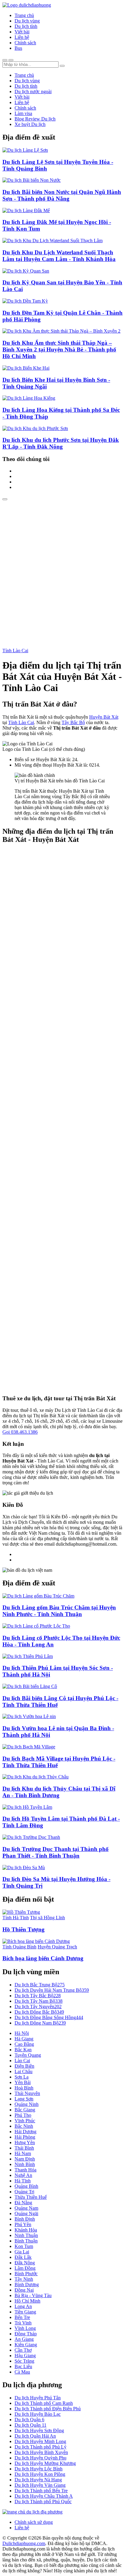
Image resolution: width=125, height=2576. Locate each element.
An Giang (24, 2339)
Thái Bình (24, 2148)
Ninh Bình (25, 2164)
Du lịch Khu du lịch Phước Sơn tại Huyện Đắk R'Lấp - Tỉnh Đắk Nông (61, 443)
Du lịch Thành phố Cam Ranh (44, 2403)
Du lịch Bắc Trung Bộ (40, 1985)
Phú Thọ (23, 2115)
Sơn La (22, 2077)
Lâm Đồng (25, 2268)
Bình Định (25, 2219)
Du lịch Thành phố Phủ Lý (41, 2447)
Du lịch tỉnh (26, 26)
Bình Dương (27, 2285)
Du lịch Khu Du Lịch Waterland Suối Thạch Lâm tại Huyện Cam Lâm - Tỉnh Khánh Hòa (59, 256)
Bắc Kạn (23, 2050)
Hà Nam (23, 2153)
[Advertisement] (62, 566)
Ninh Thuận (26, 2235)
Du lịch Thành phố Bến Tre (41, 2491)
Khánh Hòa (26, 2230)
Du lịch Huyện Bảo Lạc (38, 2414)
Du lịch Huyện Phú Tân (38, 2398)
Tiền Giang (25, 2312)
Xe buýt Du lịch (30, 124)
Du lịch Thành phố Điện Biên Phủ (48, 2409)
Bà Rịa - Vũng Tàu (33, 2295)
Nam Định (25, 2159)
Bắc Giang (25, 2110)
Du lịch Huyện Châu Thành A (44, 2496)
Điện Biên (24, 2066)
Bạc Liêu (23, 2366)
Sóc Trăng (24, 2361)
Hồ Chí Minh (27, 2301)
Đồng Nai (24, 2290)
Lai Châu (24, 2071)
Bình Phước (26, 2274)
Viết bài (22, 32)
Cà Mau (22, 2372)
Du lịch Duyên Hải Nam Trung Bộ (52, 1990)
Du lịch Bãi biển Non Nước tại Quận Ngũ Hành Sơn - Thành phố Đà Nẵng (62, 195)
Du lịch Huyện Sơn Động (39, 2430)
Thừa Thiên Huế (31, 2197)
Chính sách (25, 43)
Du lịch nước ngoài (33, 92)
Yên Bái (23, 2082)
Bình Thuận (26, 2241)
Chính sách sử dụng (34, 2522)
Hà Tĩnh (23, 2181)
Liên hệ (22, 37)
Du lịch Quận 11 (30, 2425)
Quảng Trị (24, 2192)
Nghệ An (23, 2175)
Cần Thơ (23, 2350)
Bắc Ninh (24, 2126)
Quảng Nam (26, 2208)
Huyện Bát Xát (104, 717)
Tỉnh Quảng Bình (19, 1947)
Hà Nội (22, 2033)
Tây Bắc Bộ (73, 722)
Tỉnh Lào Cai (15, 651)
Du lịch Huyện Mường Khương (45, 2463)
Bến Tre (22, 2317)
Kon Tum (24, 2246)
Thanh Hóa (25, 2170)
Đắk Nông (25, 2263)
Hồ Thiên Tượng (24, 1929)
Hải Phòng (25, 2137)
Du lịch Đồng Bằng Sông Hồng (49, 2017)
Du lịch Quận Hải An (35, 2436)
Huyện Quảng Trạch (57, 1947)
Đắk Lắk (23, 2257)
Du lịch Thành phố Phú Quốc (43, 2501)
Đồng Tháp (26, 2334)
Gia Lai (22, 2252)
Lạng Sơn (24, 2099)
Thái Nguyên (27, 2093)
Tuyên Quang (28, 2055)
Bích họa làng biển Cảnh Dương (43, 1958)
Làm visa (23, 113)
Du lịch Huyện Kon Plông (40, 2474)
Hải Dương (25, 2132)
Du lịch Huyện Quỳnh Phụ (41, 2458)
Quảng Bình (26, 2186)
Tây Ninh (24, 2279)
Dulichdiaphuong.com (24, 2543)
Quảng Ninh (27, 2104)
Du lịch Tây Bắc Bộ (38, 1996)
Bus (18, 48)
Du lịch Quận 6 (29, 2420)
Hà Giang (24, 2039)
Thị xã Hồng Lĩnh (47, 1918)
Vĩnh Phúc (25, 2121)
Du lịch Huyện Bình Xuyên (41, 2452)
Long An (23, 2306)
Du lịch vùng (27, 21)
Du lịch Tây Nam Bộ (39, 2001)
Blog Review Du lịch (35, 119)
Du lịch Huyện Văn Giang (40, 2485)
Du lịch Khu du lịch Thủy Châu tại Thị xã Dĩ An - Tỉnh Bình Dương (59, 1792)
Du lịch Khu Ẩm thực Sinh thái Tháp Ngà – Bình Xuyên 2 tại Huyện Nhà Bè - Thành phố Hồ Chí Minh (59, 349)
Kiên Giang (26, 2345)
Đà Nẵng (23, 2203)
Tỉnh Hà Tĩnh (16, 1918)
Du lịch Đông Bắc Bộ (39, 2012)
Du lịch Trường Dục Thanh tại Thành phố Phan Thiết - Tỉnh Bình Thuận (56, 1852)
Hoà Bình (24, 2088)
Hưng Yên (25, 2142)
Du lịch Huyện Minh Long (40, 2441)
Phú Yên (23, 2224)
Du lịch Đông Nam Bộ (40, 2023)
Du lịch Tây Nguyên (38, 2007)
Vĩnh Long (25, 2328)
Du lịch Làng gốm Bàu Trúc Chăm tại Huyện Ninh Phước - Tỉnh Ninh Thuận (59, 1611)
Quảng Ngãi (26, 2213)
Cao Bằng (24, 2044)
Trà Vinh (23, 2323)
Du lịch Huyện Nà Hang (38, 2480)
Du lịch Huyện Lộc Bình (39, 2469)
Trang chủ (24, 15)
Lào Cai (22, 2061)
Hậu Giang (25, 2356)
